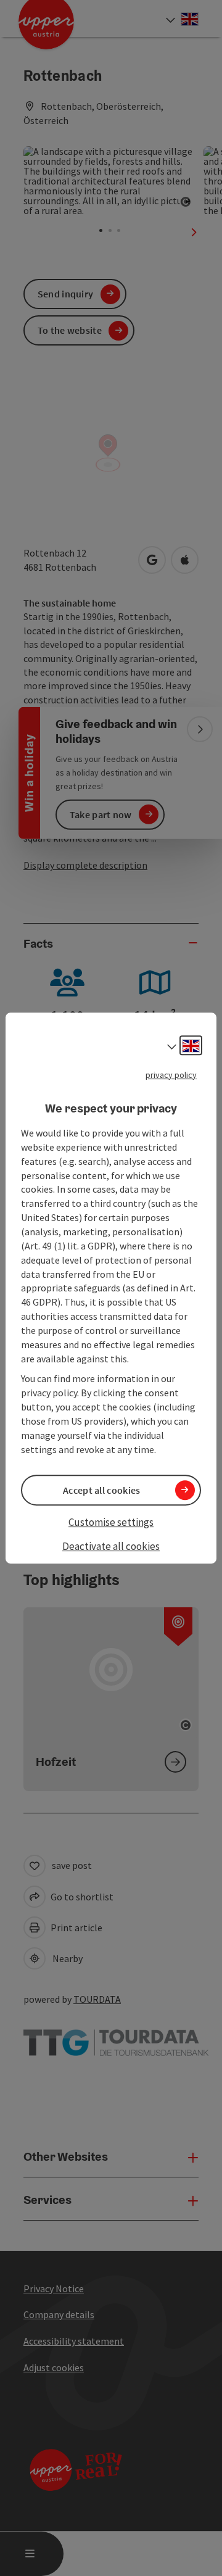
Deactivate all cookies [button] (111, 1546)
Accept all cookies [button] (101, 1490)
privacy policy (171, 1075)
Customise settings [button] (111, 1522)
